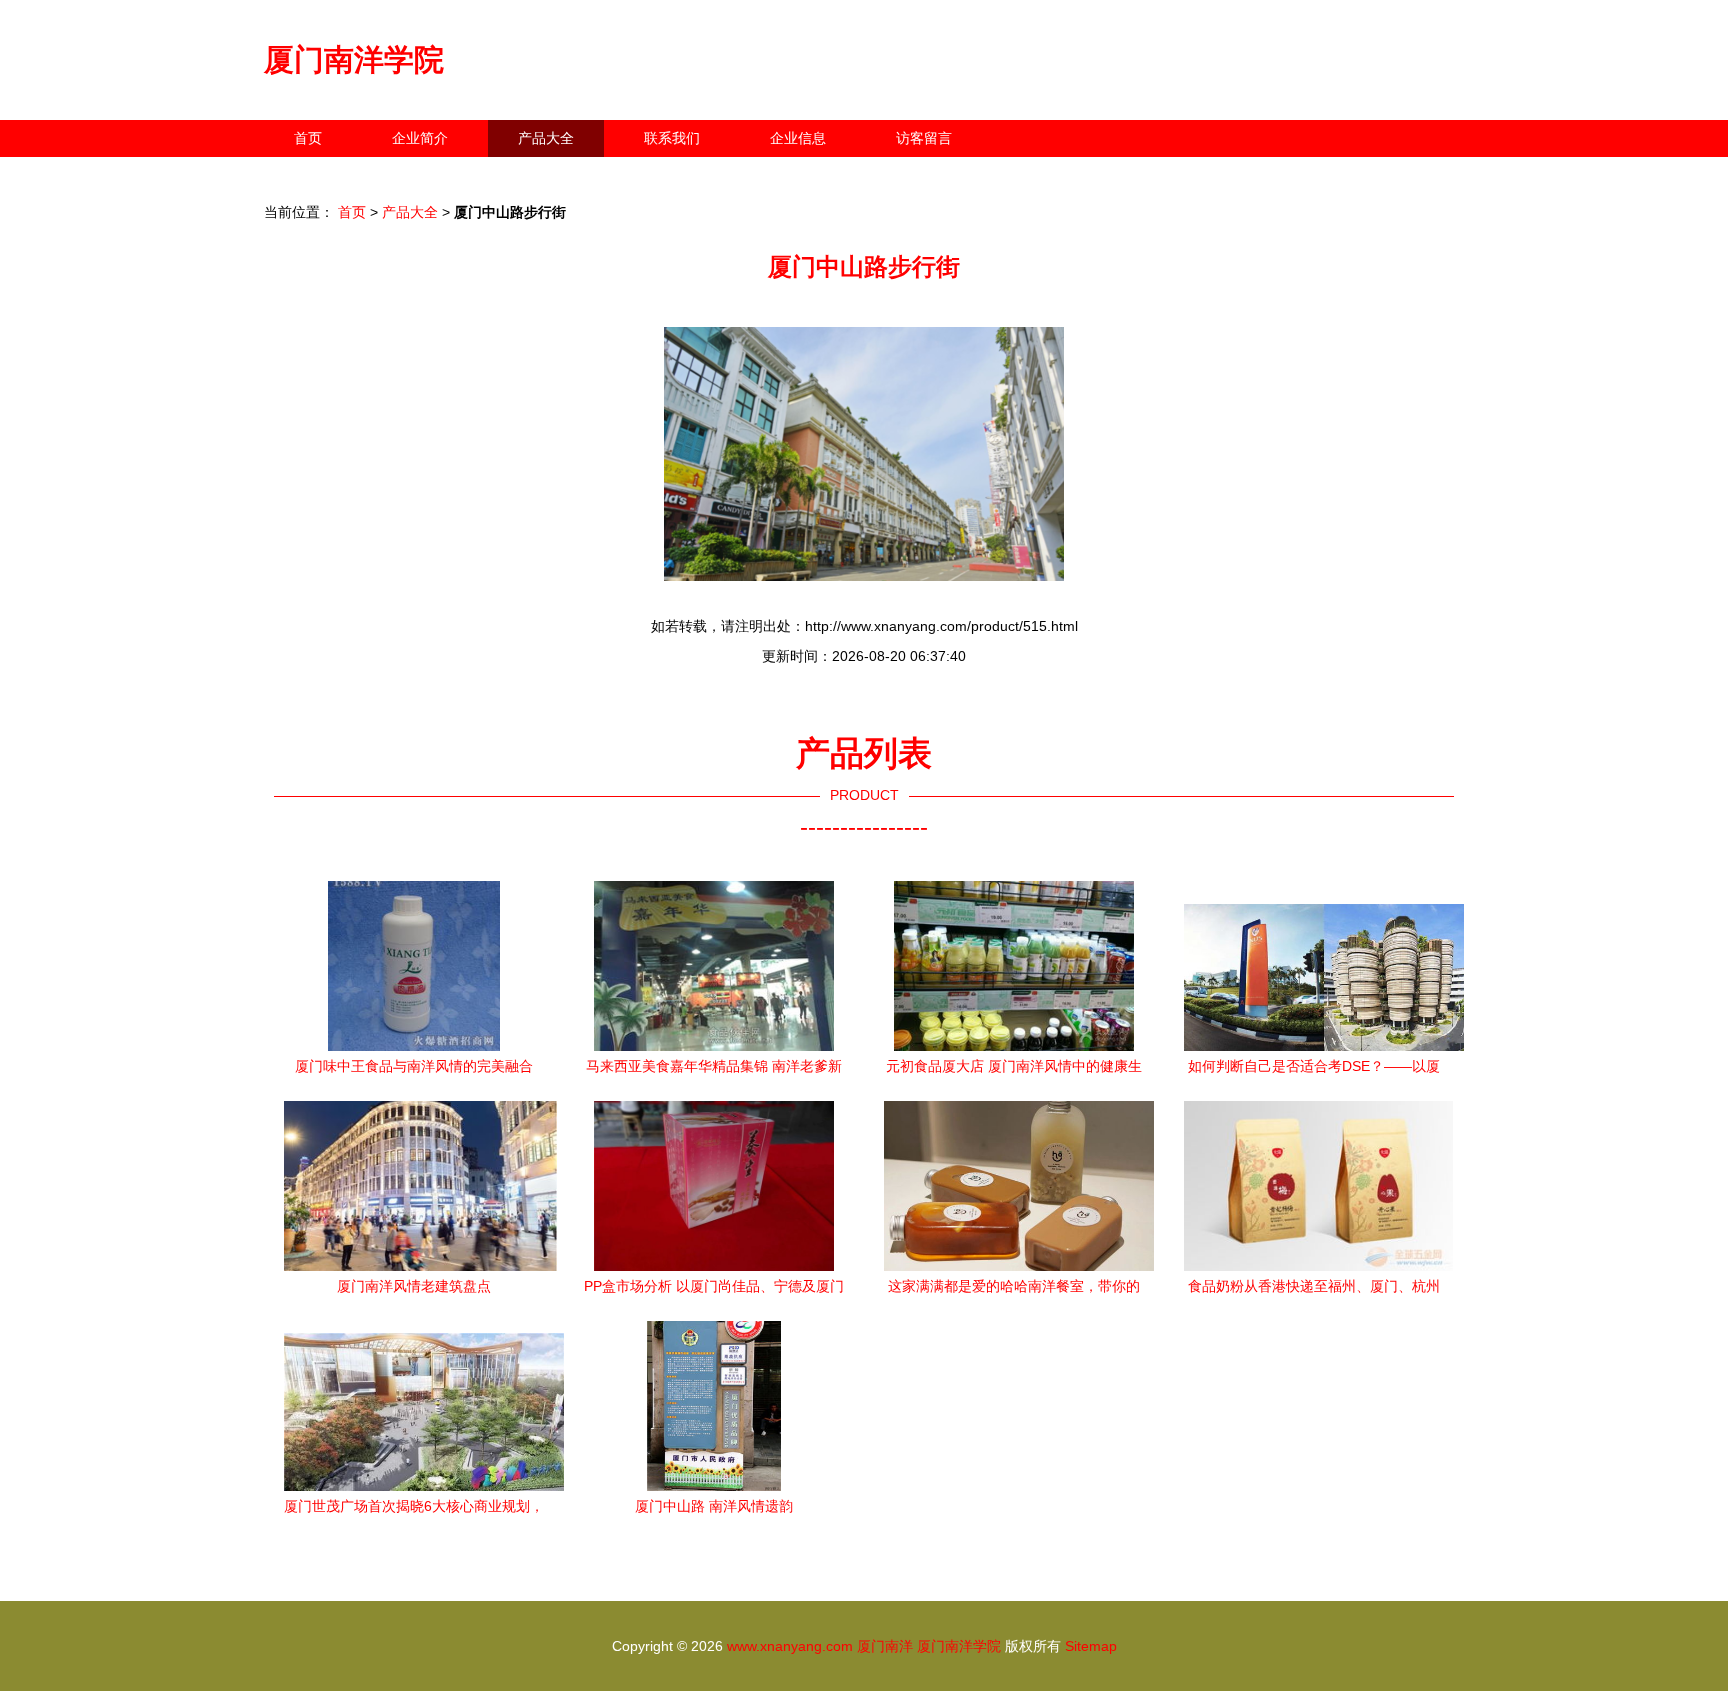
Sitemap (1091, 1646)
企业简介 (420, 138)
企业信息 (798, 138)
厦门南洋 (885, 1646)
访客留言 (924, 138)
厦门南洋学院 (354, 59)
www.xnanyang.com (790, 1646)
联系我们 (672, 138)
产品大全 (546, 138)
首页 (308, 138)
